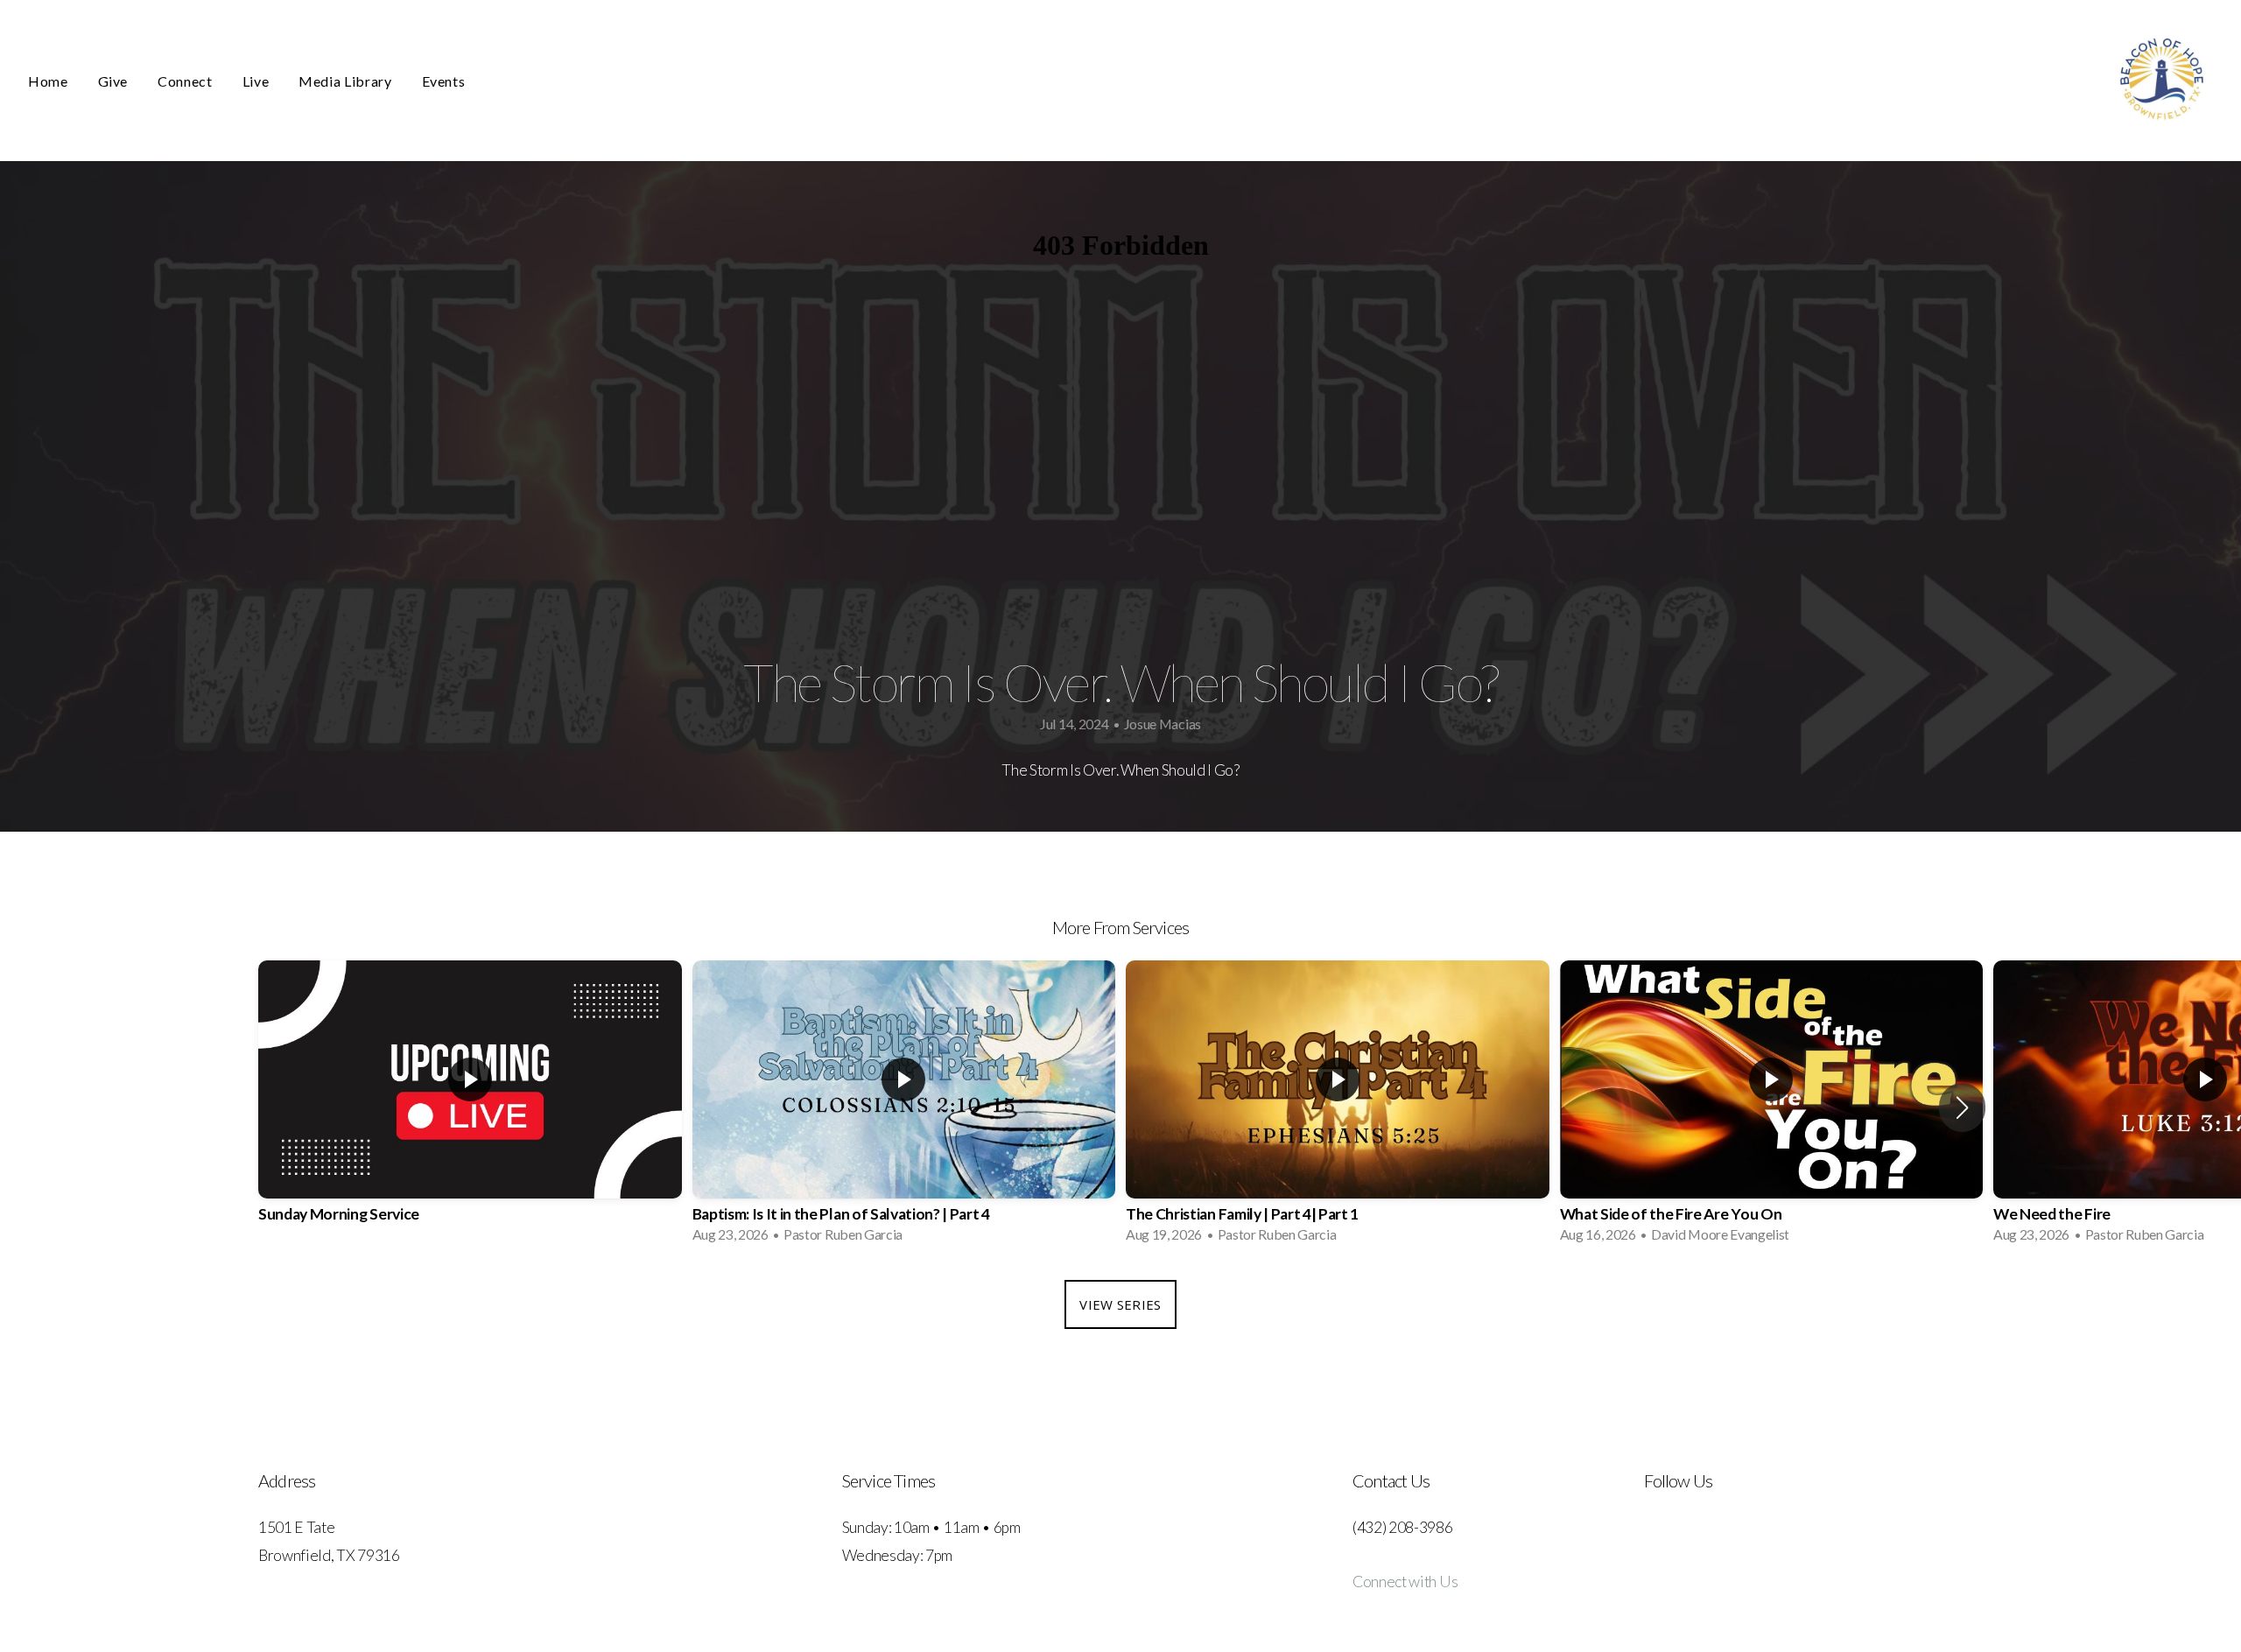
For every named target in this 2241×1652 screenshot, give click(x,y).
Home (48, 81)
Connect (185, 81)
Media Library (345, 81)
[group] (470, 1107)
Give (113, 81)
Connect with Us (1405, 1582)
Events (444, 81)
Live (256, 81)
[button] (1962, 1107)
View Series (1120, 1304)
